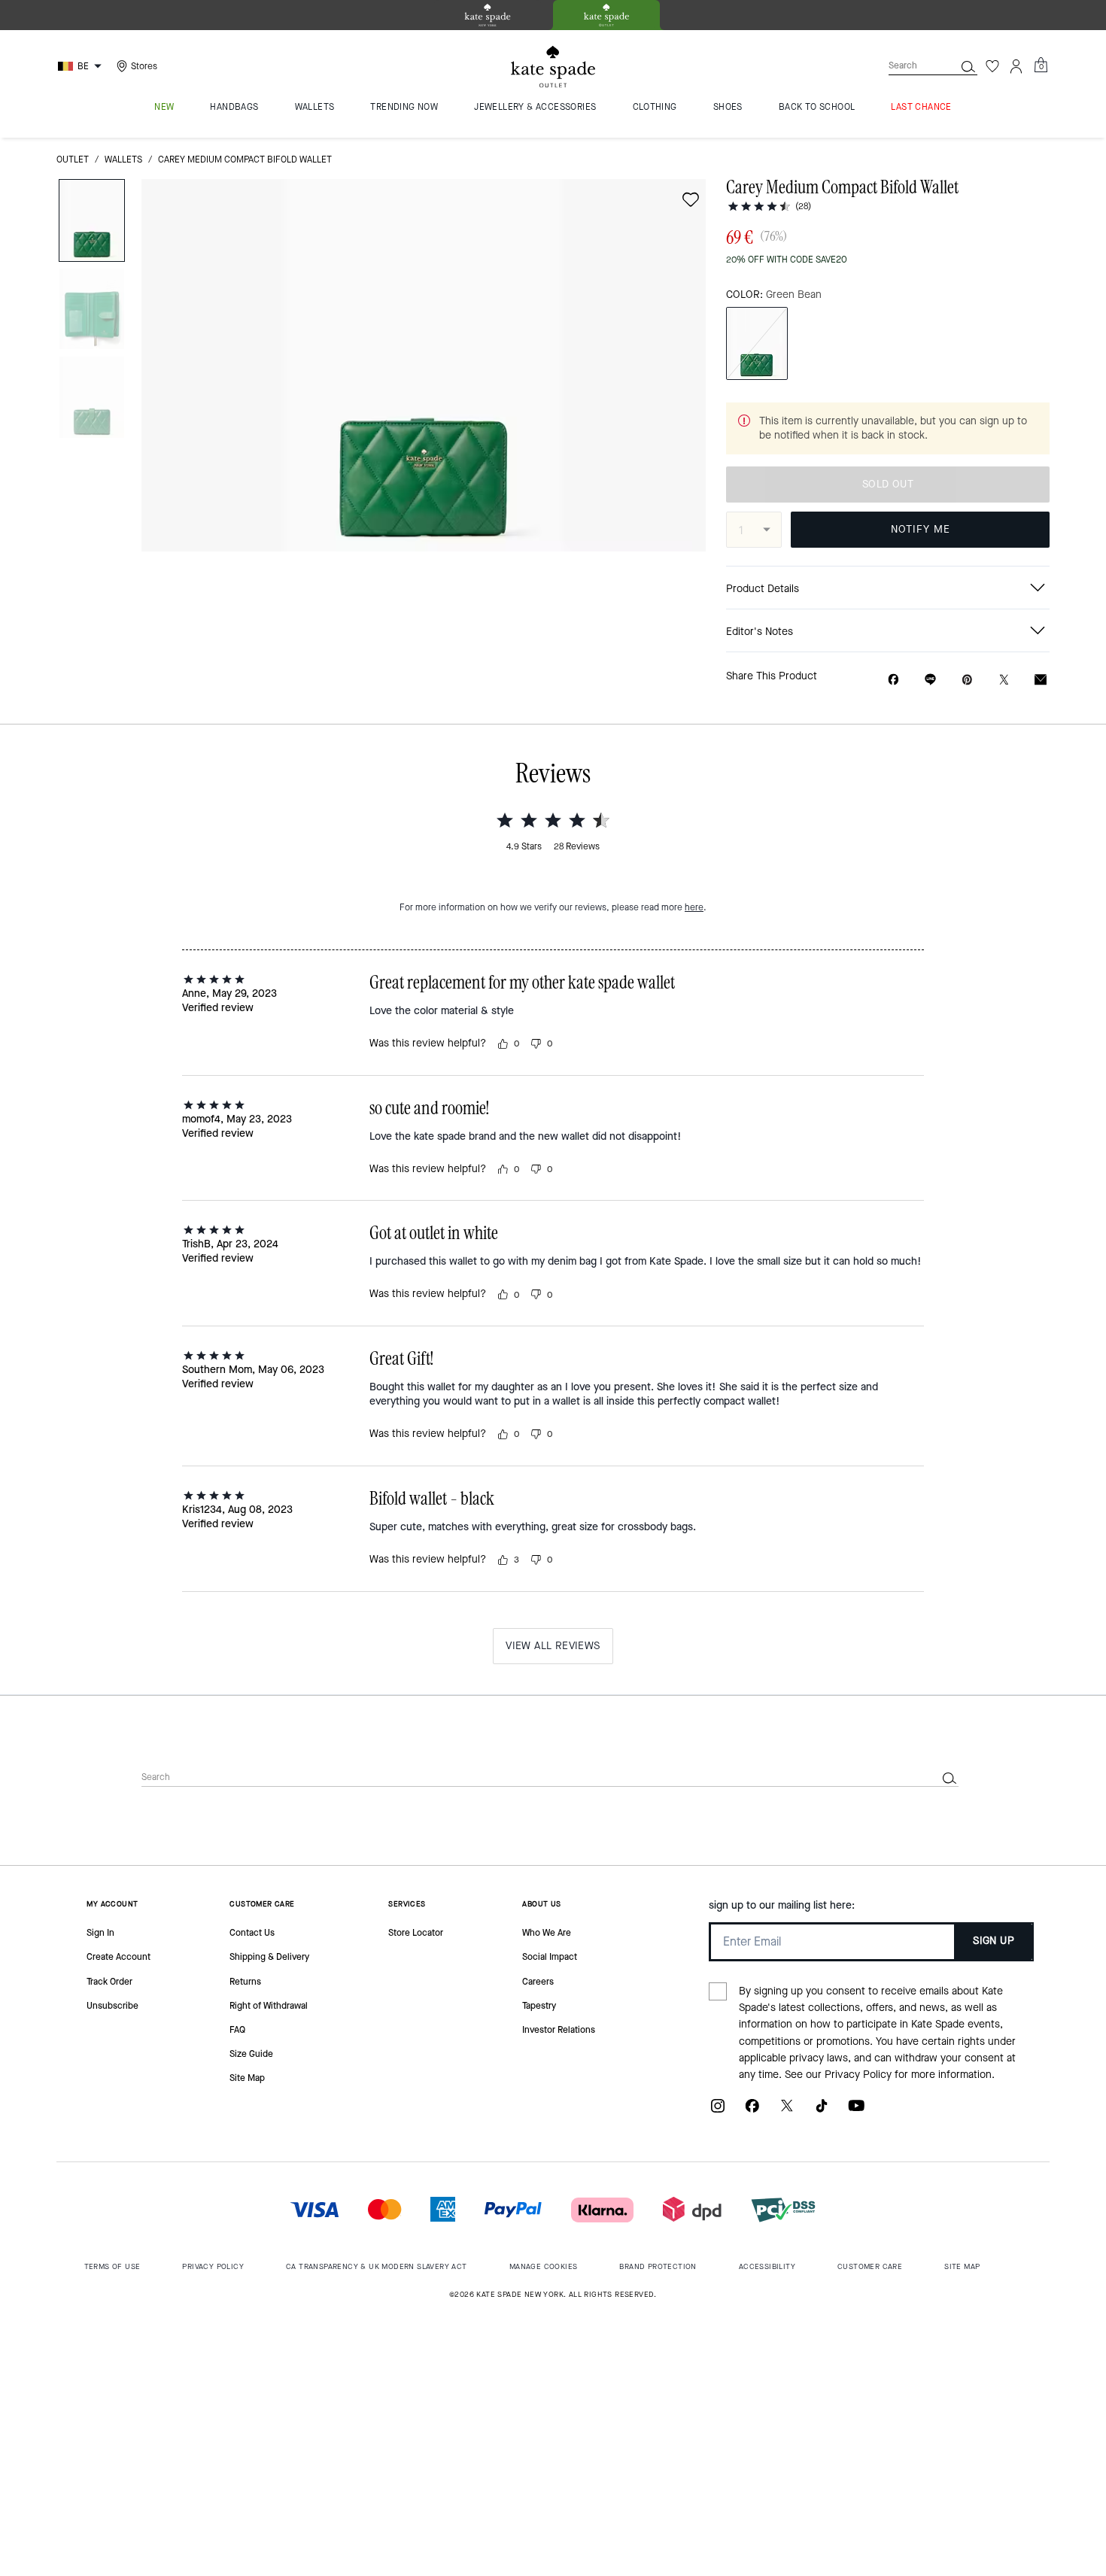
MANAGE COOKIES (544, 2266)
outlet (73, 159)
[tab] (488, 15)
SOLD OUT (888, 484)
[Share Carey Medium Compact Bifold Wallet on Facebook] (893, 679)
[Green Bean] (757, 343)
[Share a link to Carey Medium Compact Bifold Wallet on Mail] (1041, 680)
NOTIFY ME (921, 529)
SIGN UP (994, 1941)
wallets (123, 159)
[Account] (1016, 66)
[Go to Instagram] (718, 2111)
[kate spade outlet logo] (553, 67)
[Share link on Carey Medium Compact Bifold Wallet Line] (930, 679)
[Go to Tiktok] (822, 2111)
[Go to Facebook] (752, 2111)
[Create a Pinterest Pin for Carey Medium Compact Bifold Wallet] (967, 680)
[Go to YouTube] (856, 2111)
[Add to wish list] (691, 199)
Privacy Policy (858, 2075)
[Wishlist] (992, 66)
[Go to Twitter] (787, 2111)
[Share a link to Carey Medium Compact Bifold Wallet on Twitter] (1004, 680)
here (694, 907)
